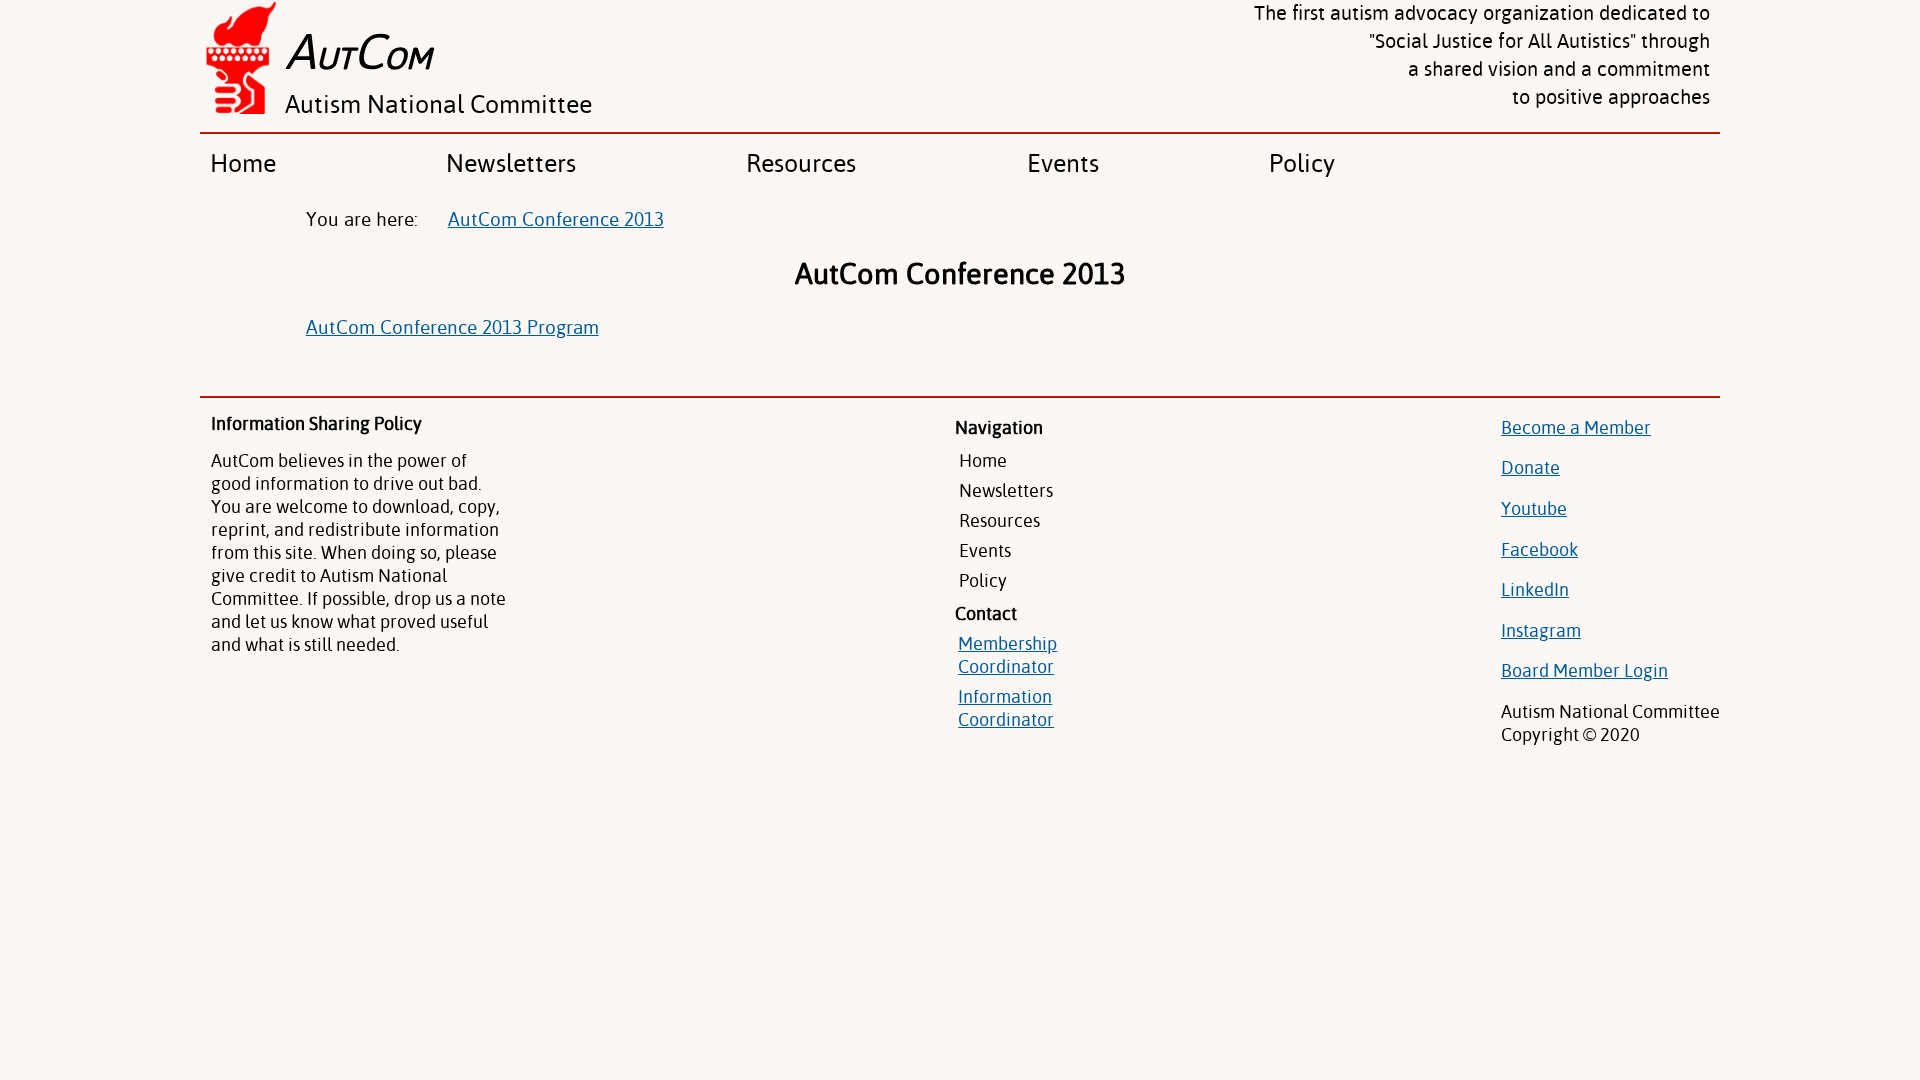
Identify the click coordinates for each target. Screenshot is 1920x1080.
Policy (1302, 162)
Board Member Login (1584, 670)
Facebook (1539, 549)
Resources (801, 162)
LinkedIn (1535, 589)
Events (1063, 162)
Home (243, 162)
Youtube (1534, 508)
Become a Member (1576, 427)
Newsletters (511, 162)
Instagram (1541, 630)
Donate (1530, 467)
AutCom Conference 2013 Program (452, 327)
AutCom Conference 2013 (556, 219)
